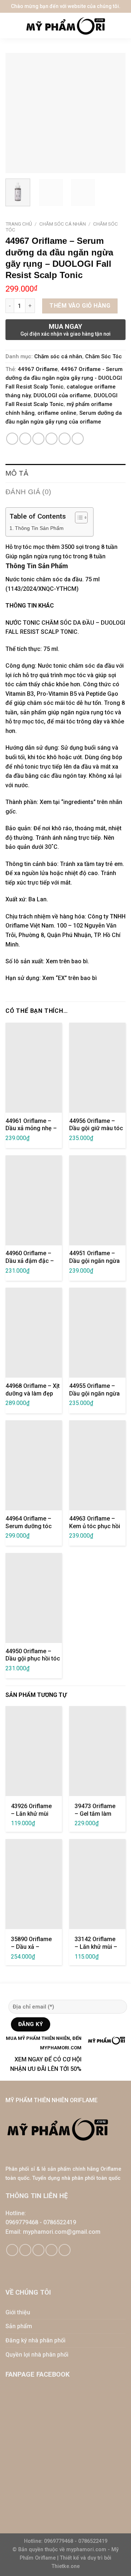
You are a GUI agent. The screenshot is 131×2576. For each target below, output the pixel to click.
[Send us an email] (38, 2250)
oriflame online (57, 413)
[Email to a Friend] (51, 439)
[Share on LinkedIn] (78, 439)
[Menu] (11, 26)
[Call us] (51, 2250)
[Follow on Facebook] (12, 2250)
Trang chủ (19, 224)
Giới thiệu (18, 2312)
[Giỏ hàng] (122, 26)
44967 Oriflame (38, 369)
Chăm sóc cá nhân (63, 224)
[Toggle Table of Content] (78, 518)
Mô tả (17, 473)
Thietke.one (66, 2566)
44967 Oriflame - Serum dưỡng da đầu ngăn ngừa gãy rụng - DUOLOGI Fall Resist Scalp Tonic (64, 378)
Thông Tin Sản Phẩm (39, 528)
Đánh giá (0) (28, 492)
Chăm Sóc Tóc (104, 356)
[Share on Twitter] (38, 439)
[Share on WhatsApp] (12, 439)
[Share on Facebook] (25, 439)
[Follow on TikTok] (25, 2250)
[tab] (65, 473)
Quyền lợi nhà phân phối (37, 2355)
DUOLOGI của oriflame (62, 395)
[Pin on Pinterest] (65, 439)
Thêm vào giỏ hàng (80, 306)
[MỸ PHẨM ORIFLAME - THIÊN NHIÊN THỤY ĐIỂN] (65, 26)
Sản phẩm (19, 2326)
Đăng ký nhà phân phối (35, 2340)
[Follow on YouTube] (65, 2250)
